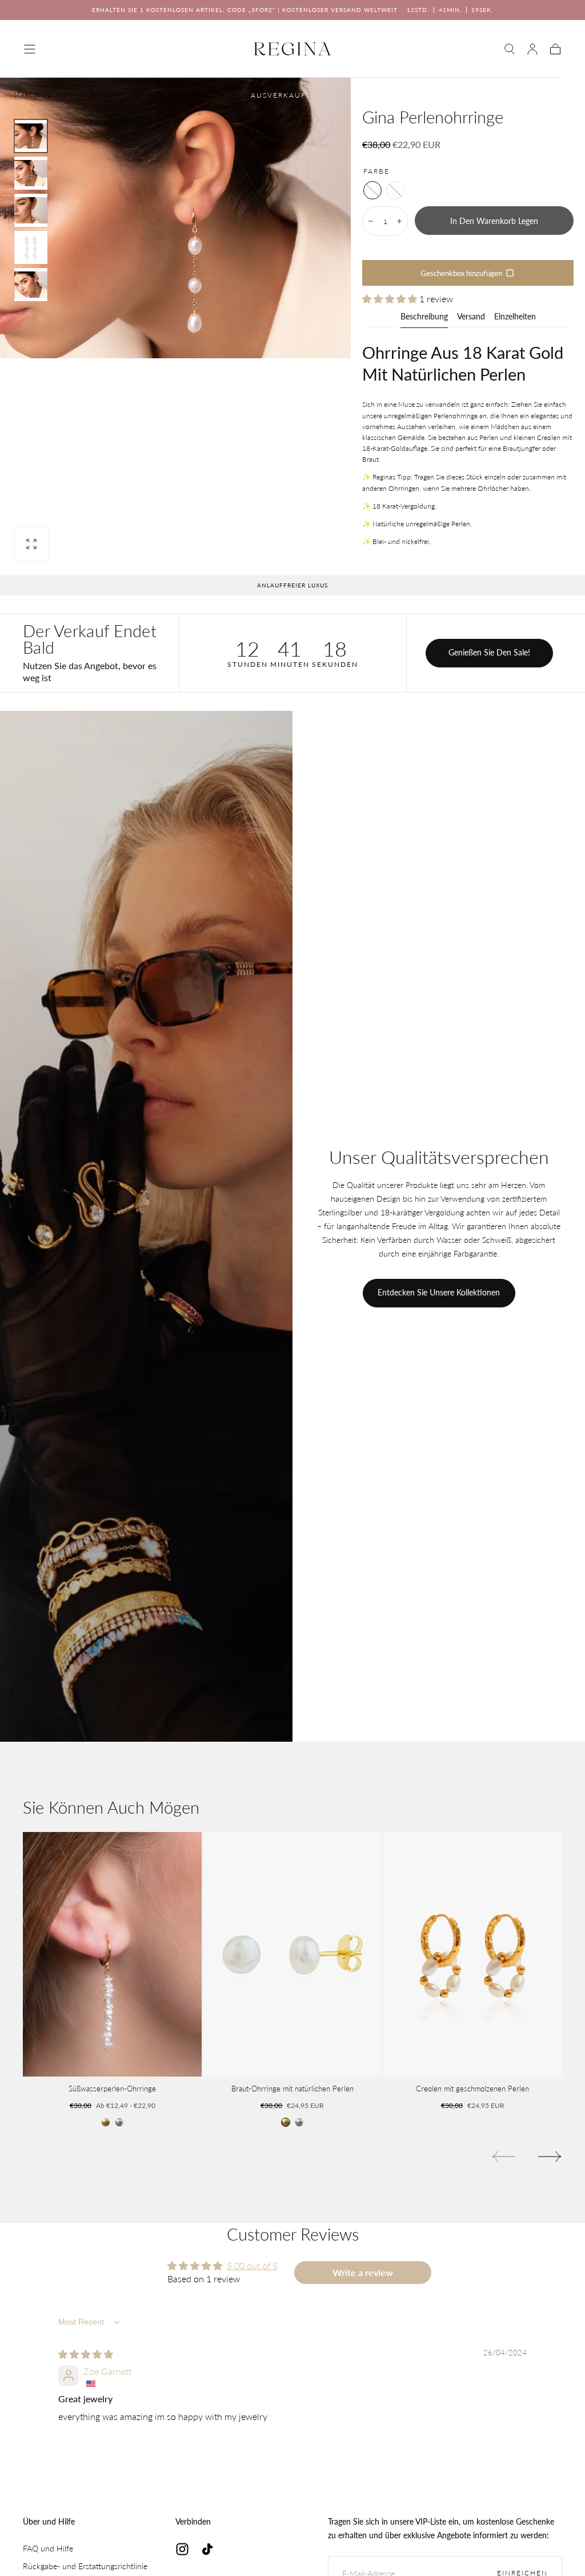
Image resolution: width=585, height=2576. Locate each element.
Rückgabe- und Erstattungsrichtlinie (85, 2566)
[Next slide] (550, 2157)
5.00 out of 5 (252, 2265)
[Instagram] (182, 2549)
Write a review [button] (363, 2272)
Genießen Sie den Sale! (489, 652)
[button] (30, 49)
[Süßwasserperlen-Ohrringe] (112, 1954)
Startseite (32, 94)
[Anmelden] (532, 49)
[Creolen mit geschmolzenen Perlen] (473, 1954)
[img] (86, 2354)
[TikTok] (207, 2549)
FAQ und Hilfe (48, 2548)
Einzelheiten (515, 317)
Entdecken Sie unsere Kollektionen (439, 1292)
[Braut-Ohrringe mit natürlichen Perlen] (292, 1954)
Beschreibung (424, 317)
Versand (471, 317)
